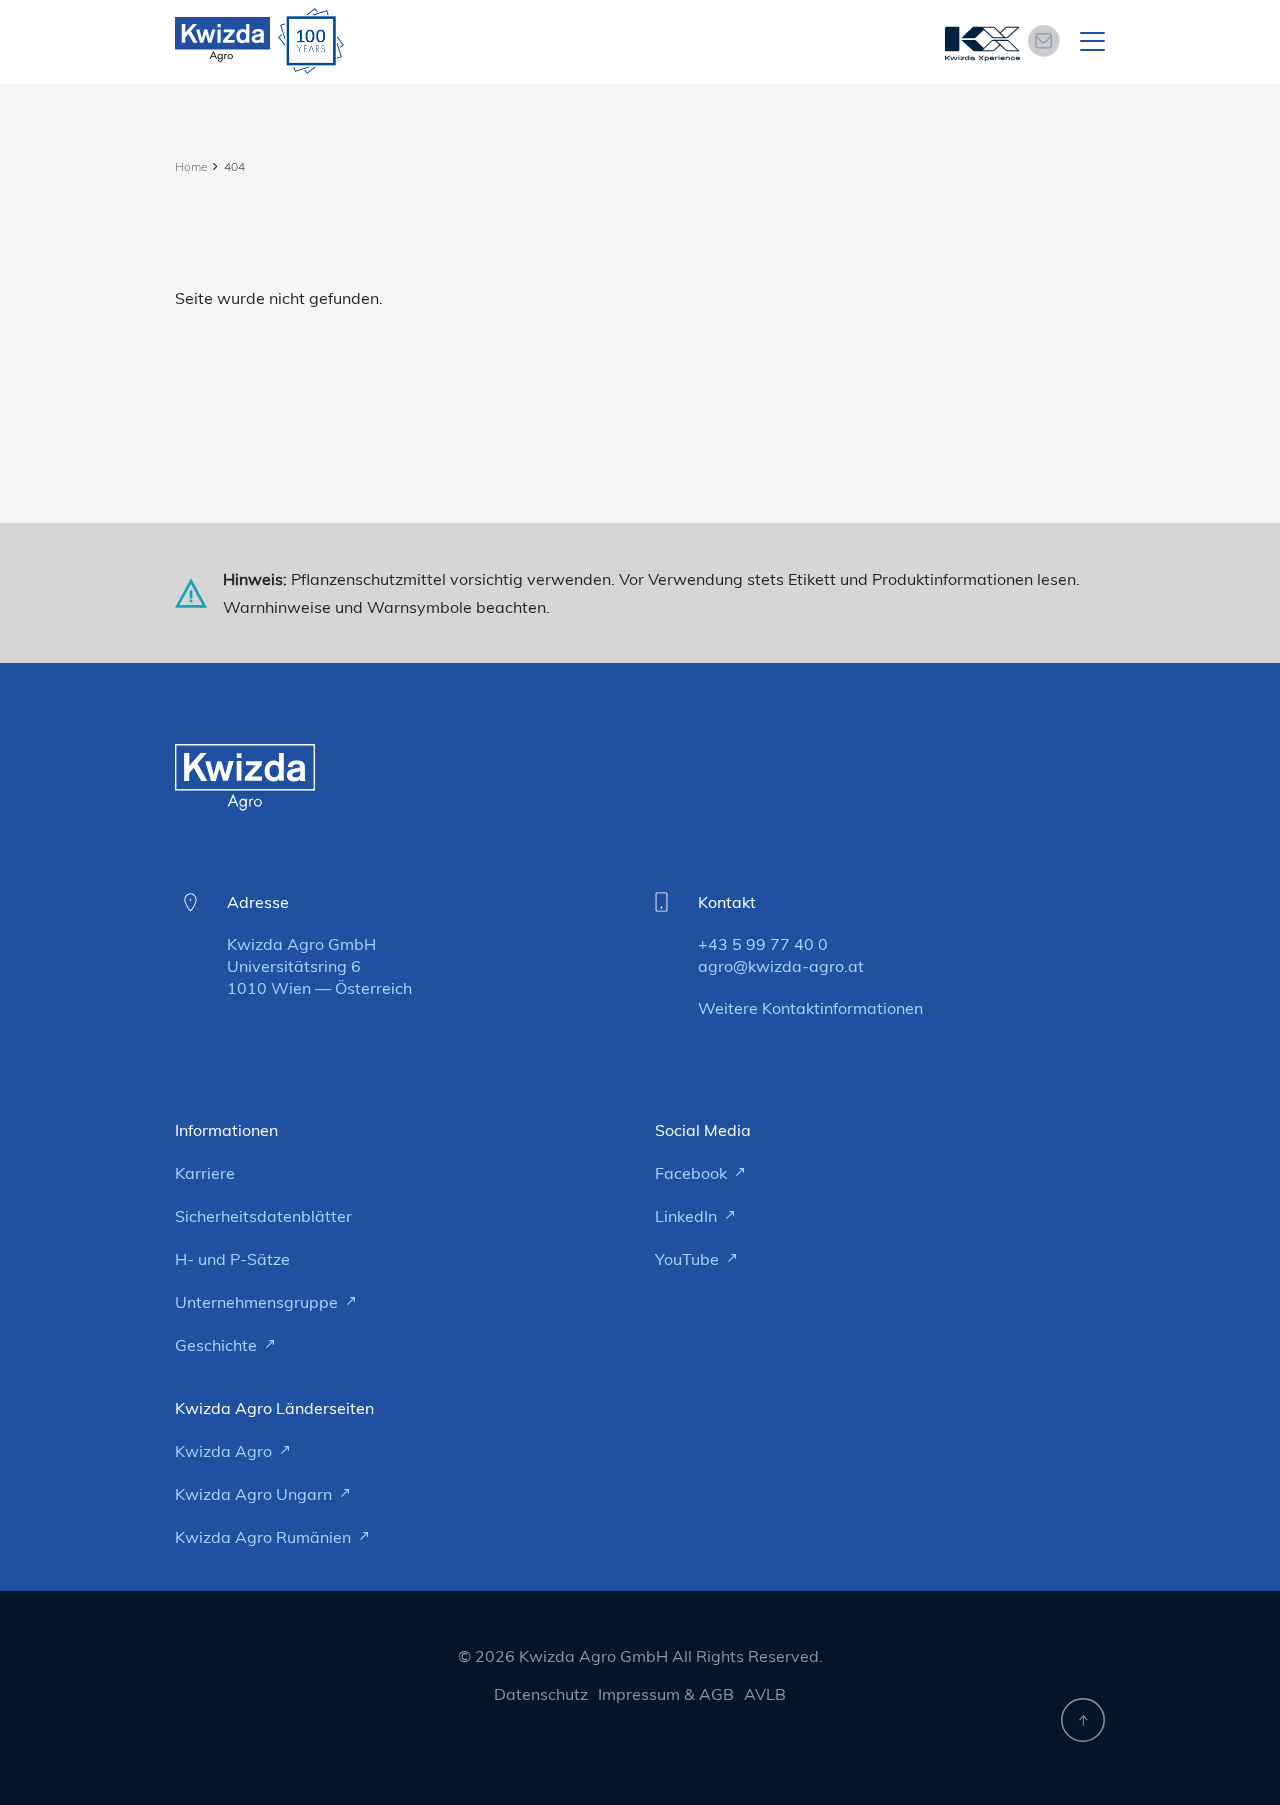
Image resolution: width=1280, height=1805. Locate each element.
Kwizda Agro (225, 1451)
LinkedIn (688, 1216)
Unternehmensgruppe (258, 1302)
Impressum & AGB (666, 1694)
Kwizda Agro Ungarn (255, 1494)
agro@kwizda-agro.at (781, 966)
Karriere (205, 1173)
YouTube (689, 1259)
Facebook (693, 1173)
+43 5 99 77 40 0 (763, 944)
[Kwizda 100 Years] (311, 41)
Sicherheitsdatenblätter (263, 1216)
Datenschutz (541, 1694)
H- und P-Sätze (232, 1259)
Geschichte (218, 1345)
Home (191, 166)
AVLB (765, 1694)
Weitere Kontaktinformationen (810, 1008)
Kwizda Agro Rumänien (265, 1537)
